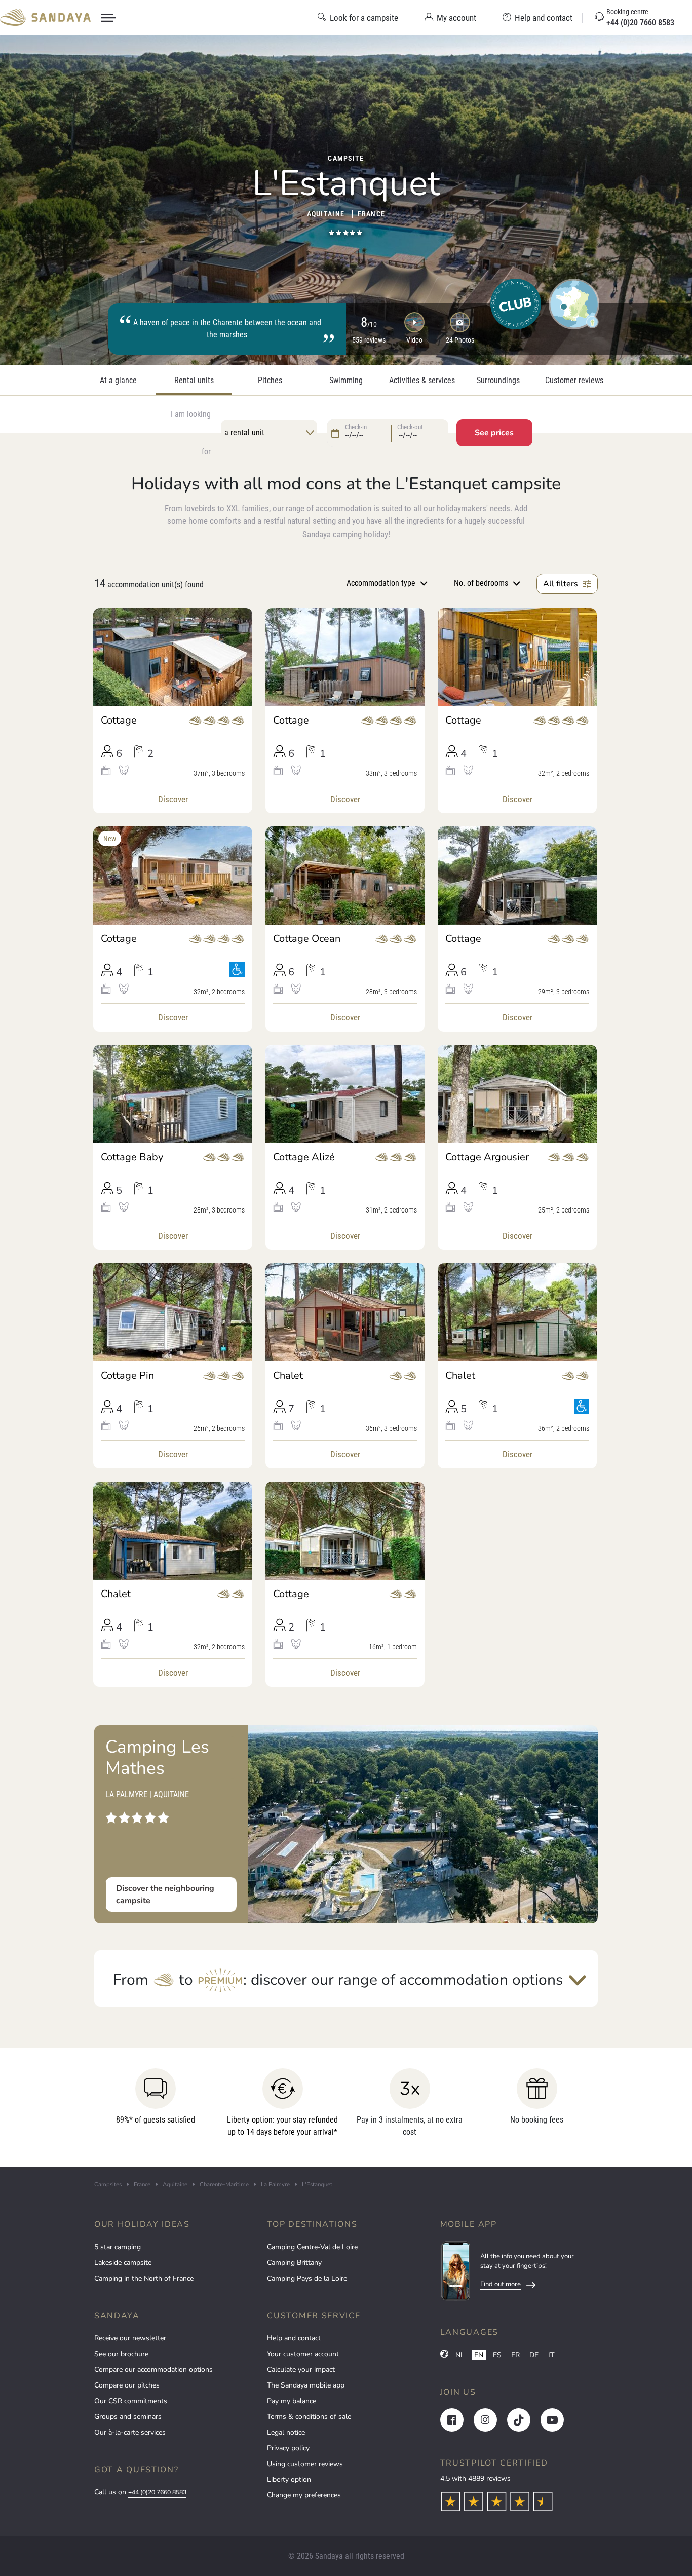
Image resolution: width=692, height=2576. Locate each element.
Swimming (346, 381)
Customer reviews (574, 381)
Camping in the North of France (144, 2278)
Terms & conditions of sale (309, 2417)
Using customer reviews (305, 2464)
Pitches (270, 381)
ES (497, 2355)
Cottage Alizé (304, 1157)
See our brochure (121, 2354)
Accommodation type (381, 583)
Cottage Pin (127, 1376)
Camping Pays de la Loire (307, 2278)
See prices (494, 433)
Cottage (119, 721)
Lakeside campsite (123, 2263)
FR (515, 2355)
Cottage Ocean (307, 939)
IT (551, 2355)
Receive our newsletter (130, 2338)
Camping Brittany (294, 2263)
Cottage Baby (132, 1157)
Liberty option (289, 2479)
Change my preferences (304, 2495)
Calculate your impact (301, 2370)
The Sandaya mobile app (306, 2385)
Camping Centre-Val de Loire (312, 2247)
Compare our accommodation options (153, 2370)
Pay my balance (292, 2401)
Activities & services (422, 381)
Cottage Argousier (487, 1157)
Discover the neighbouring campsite (165, 1895)
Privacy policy (288, 2448)
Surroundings (498, 381)
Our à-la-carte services (130, 2432)
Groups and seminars (128, 2417)
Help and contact (294, 2338)
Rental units (194, 381)
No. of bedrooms (481, 583)
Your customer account (303, 2354)
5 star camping (118, 2247)
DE (534, 2355)
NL (460, 2355)
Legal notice (286, 2432)
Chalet (288, 1376)
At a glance (118, 381)
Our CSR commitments (131, 2401)
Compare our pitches (127, 2385)
